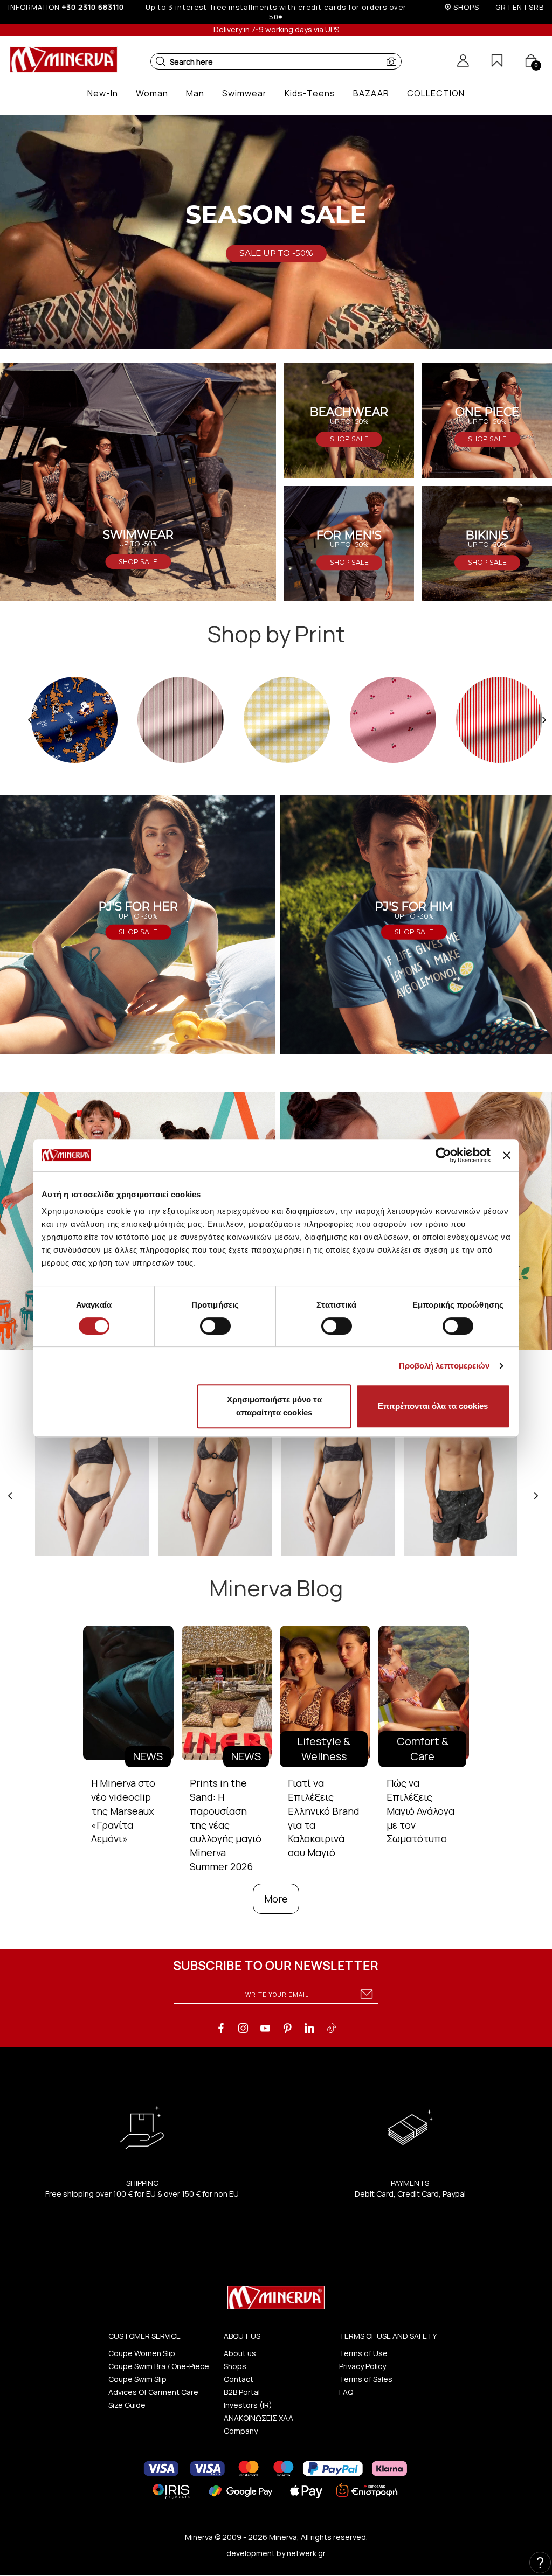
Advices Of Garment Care (153, 2392)
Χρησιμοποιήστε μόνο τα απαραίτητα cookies (274, 1406)
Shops (235, 2366)
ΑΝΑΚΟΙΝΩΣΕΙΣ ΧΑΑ (258, 2418)
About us (240, 2353)
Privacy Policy (363, 2366)
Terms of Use (363, 2353)
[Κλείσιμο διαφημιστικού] (507, 1155)
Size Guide (127, 2405)
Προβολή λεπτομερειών (444, 1366)
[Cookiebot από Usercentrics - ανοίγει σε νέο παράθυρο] (443, 1155)
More (276, 1899)
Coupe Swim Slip (137, 2379)
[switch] (215, 1326)
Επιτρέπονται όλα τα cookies (433, 1406)
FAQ (346, 2392)
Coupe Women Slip (142, 2353)
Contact (239, 2379)
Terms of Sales (366, 2379)
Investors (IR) (248, 2405)
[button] (161, 61)
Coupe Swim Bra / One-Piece (159, 2366)
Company (241, 2431)
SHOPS (466, 7)
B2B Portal (242, 2392)
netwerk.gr (306, 2553)
